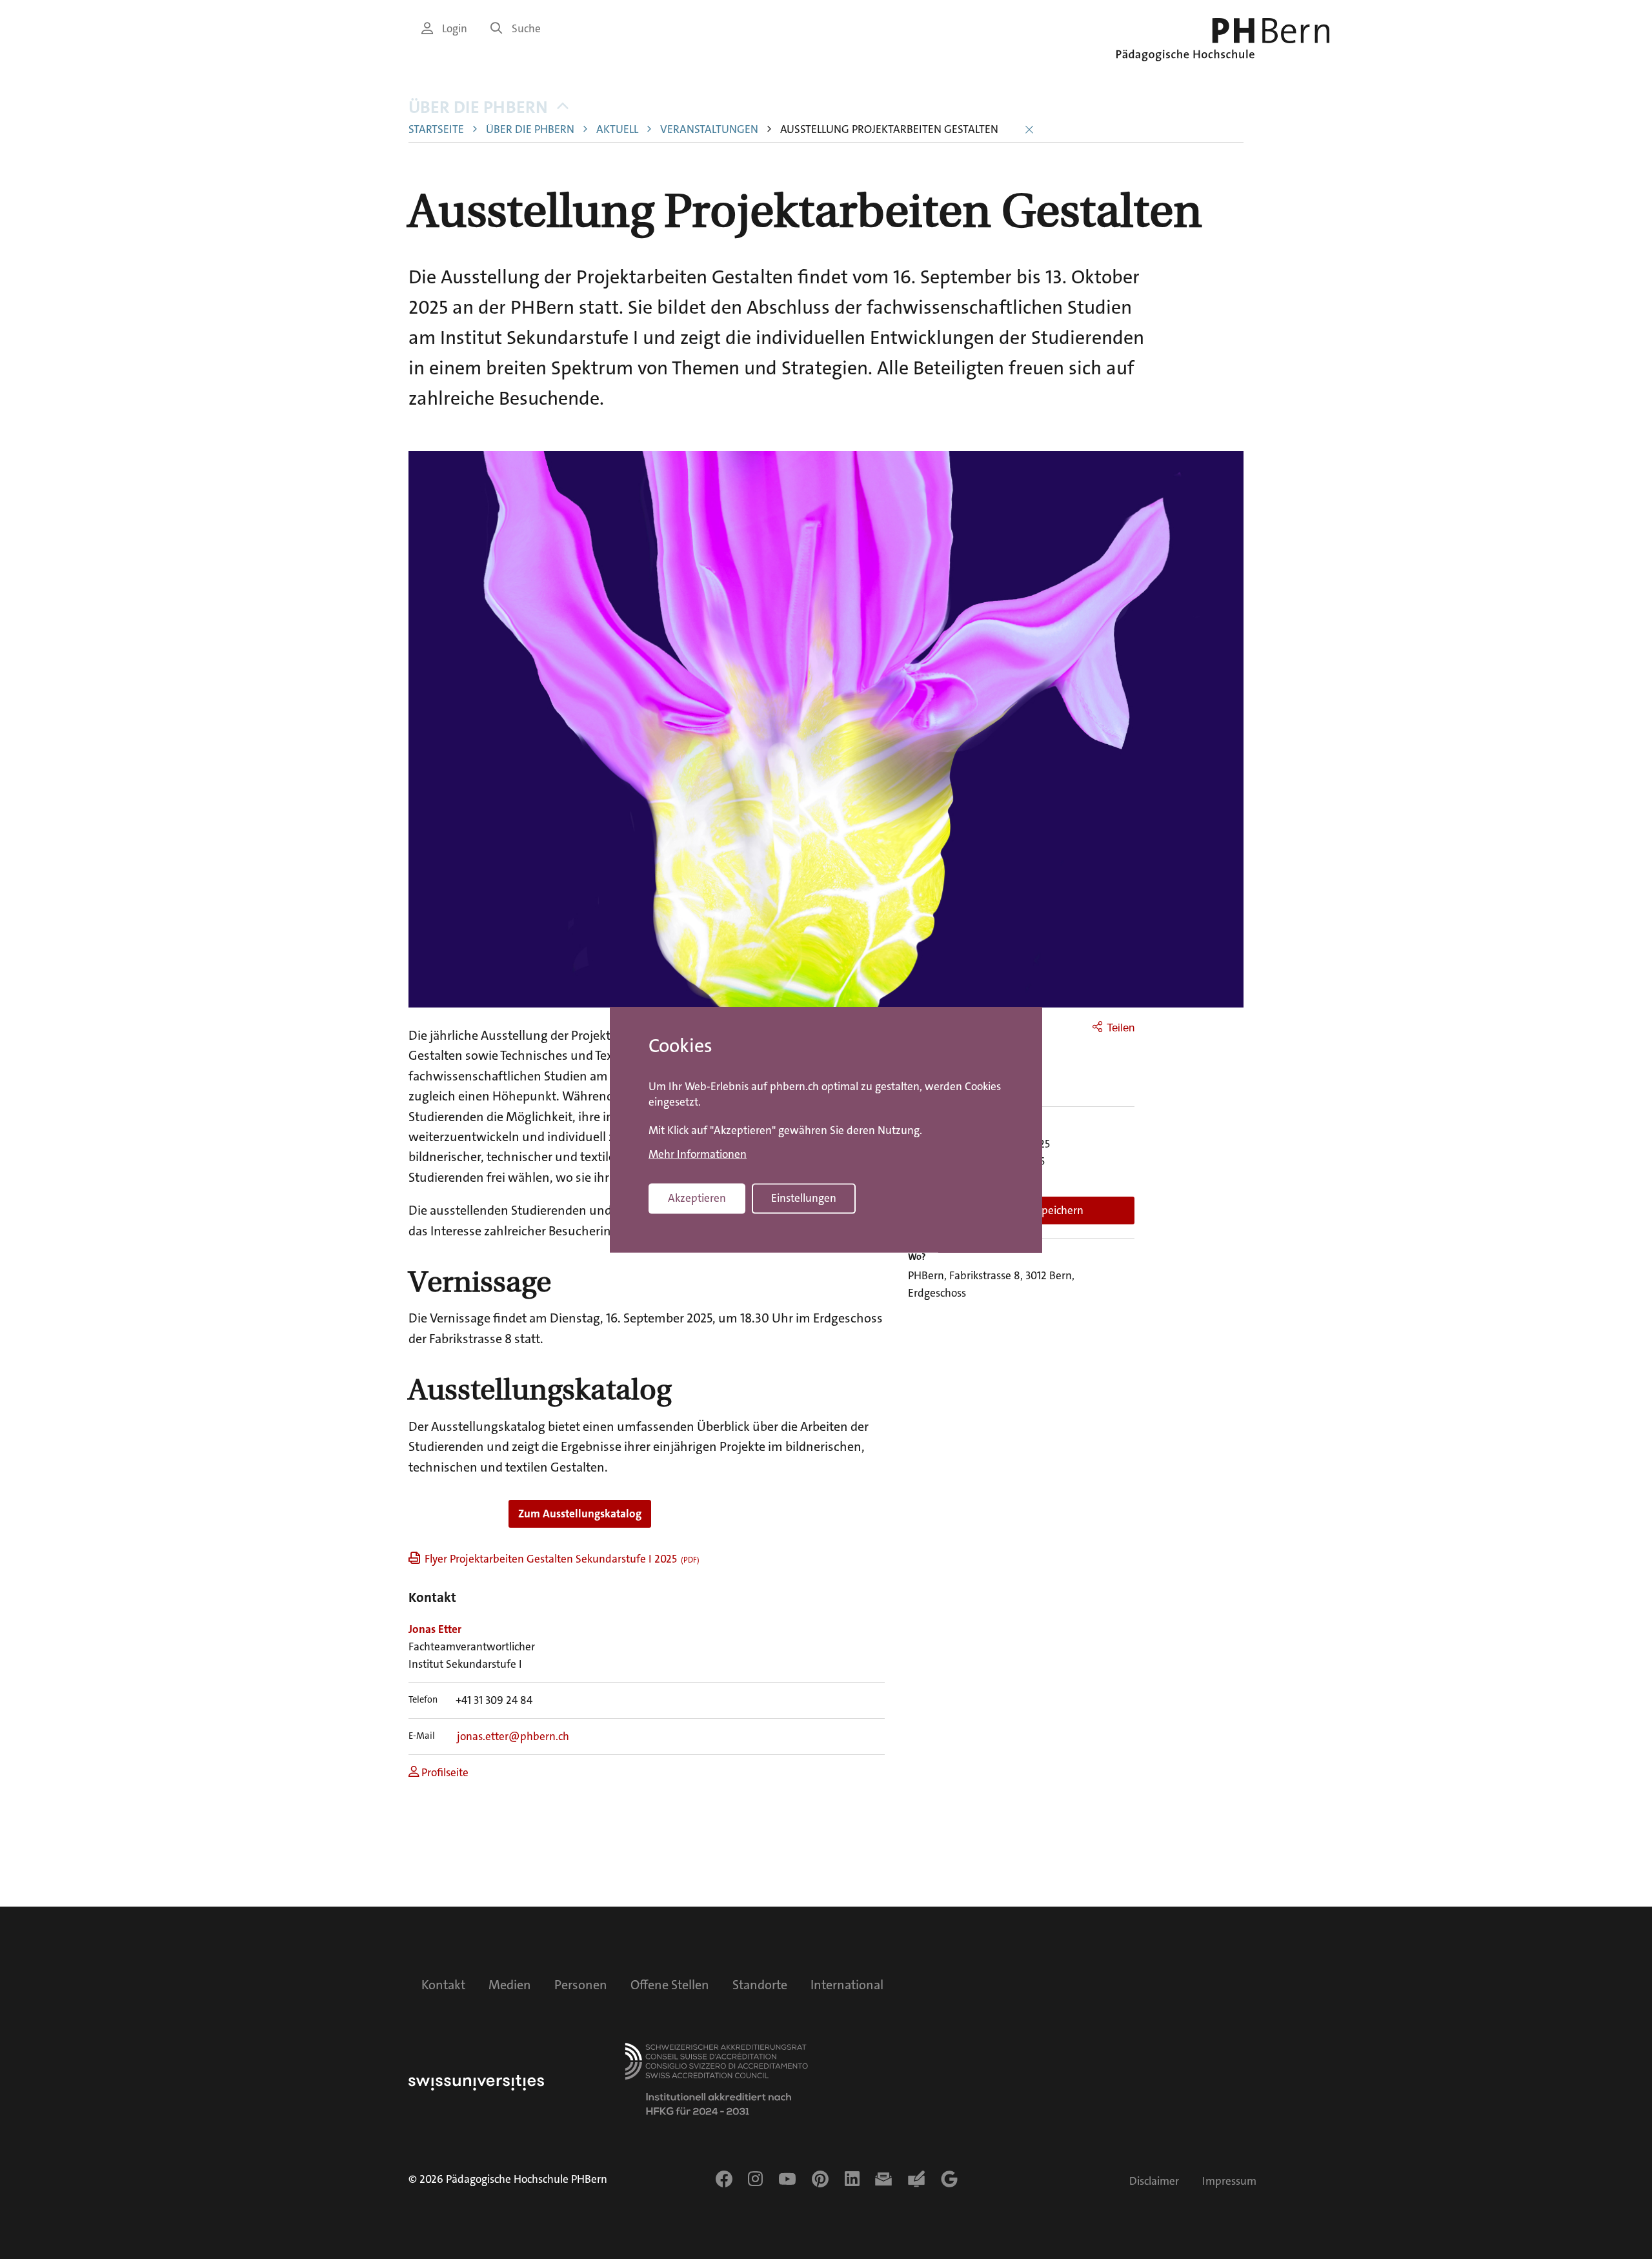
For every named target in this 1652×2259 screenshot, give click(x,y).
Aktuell (617, 129)
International (847, 1985)
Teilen (1121, 1028)
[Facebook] (724, 2179)
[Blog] (916, 2179)
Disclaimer (1154, 2181)
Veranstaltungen (709, 129)
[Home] (1223, 40)
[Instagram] (755, 2179)
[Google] (949, 2179)
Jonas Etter (435, 1629)
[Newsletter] (883, 2179)
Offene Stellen (670, 1985)
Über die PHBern (478, 107)
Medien (510, 1985)
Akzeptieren (697, 1198)
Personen (581, 1985)
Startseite (436, 129)
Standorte (760, 1985)
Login (455, 29)
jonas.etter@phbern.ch (513, 1737)
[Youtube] (787, 2179)
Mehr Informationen (698, 1155)
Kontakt (443, 1985)
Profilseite (444, 1773)
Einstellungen (804, 1198)
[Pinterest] (820, 2179)
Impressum (1229, 2181)
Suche (526, 29)
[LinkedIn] (852, 2179)
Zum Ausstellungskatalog (580, 1514)
